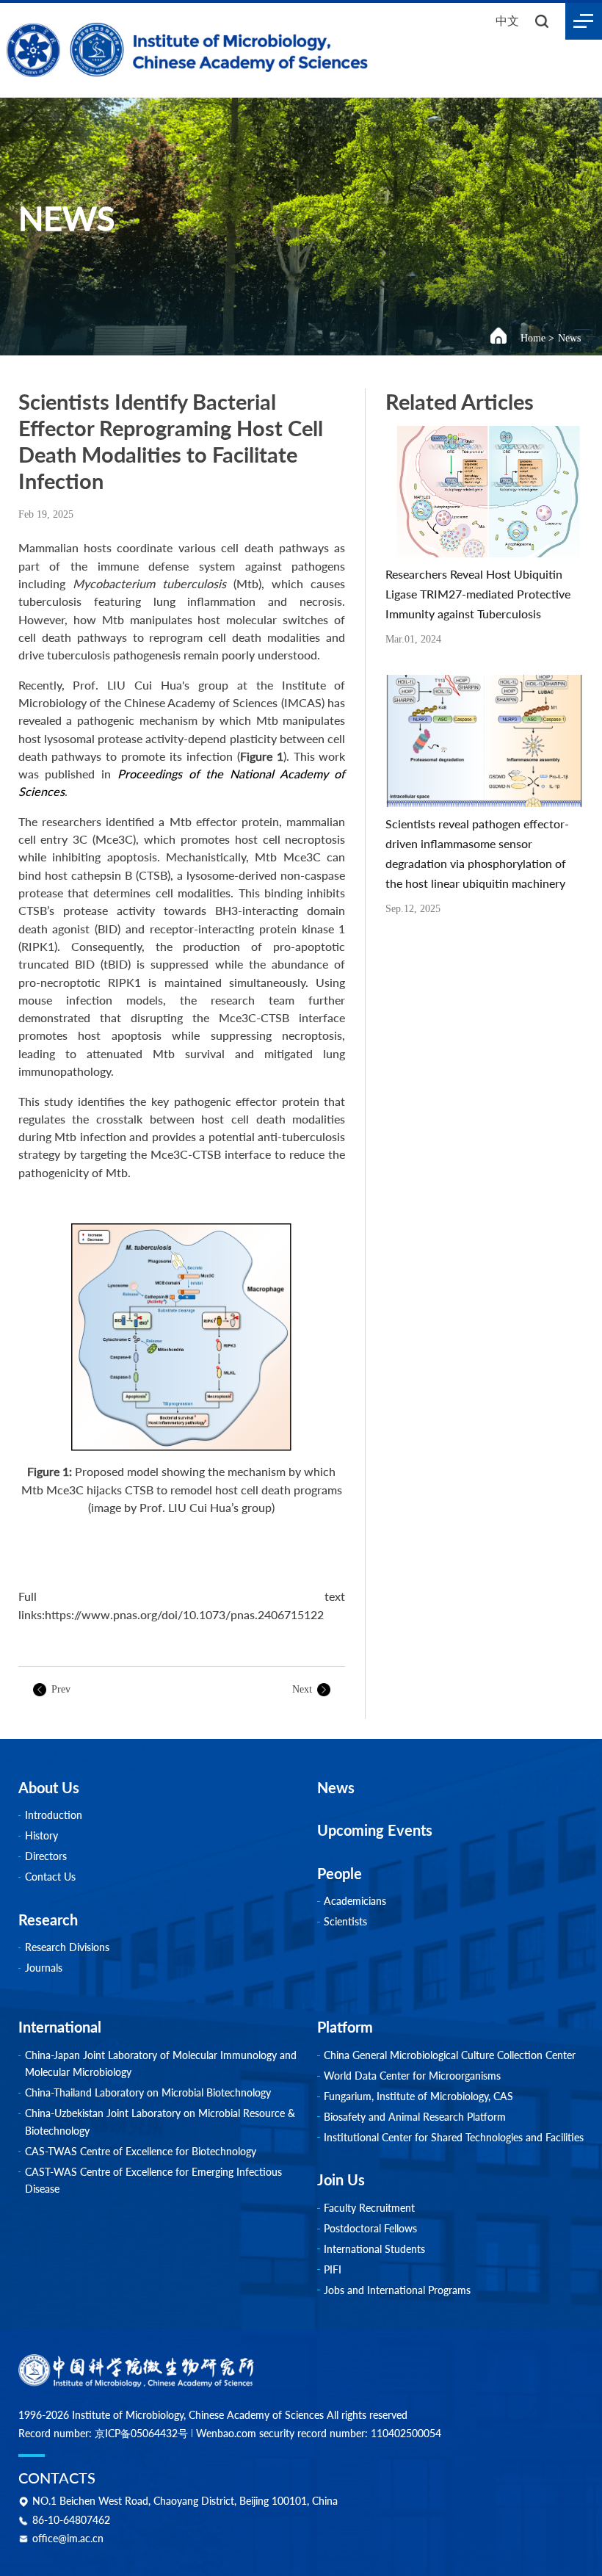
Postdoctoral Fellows (370, 2228)
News (569, 338)
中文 (507, 20)
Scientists (345, 1921)
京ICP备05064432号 (141, 2433)
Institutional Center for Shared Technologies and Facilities (454, 2137)
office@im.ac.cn (68, 2539)
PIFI (333, 2269)
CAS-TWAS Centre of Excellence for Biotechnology (141, 2151)
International (60, 2027)
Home (533, 338)
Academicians (355, 1901)
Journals (44, 1968)
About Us (49, 1787)
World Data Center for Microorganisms (412, 2076)
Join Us (341, 2179)
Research (48, 1920)
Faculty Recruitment (369, 2208)
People (340, 1873)
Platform (345, 2027)
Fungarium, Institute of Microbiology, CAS (418, 2096)
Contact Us (50, 1877)
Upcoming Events (375, 1830)
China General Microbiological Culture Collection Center (450, 2055)
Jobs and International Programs (397, 2290)
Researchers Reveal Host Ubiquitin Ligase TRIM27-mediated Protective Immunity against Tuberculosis (478, 594)
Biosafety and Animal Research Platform (415, 2117)
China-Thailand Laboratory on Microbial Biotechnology (148, 2092)
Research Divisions (67, 1947)
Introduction (54, 1815)
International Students (374, 2249)
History (41, 1835)
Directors (46, 1856)
